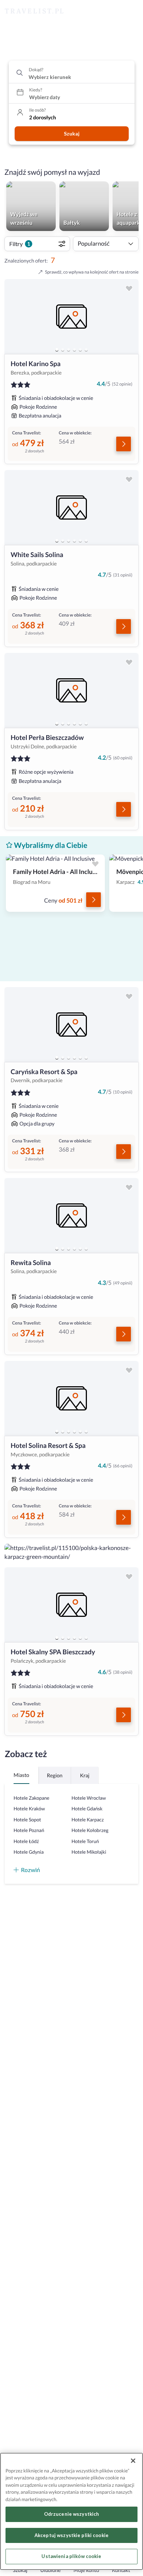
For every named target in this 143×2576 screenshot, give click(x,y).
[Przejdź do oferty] (124, 444)
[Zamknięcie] (133, 2461)
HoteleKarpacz (88, 1820)
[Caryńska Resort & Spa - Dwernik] (71, 1025)
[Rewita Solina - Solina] (71, 1215)
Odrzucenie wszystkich (72, 2514)
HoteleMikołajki (89, 1852)
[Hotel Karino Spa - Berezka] (71, 317)
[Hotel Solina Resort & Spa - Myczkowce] (71, 1398)
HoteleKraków (29, 1809)
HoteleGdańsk (87, 1809)
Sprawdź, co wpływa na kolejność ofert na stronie (92, 272)
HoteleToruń (85, 1841)
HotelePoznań (29, 1830)
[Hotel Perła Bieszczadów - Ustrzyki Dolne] (71, 690)
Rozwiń (30, 1870)
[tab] (57, 350)
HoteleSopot (27, 1820)
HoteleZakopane (32, 1798)
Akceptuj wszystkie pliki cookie (71, 2535)
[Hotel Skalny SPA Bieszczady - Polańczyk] (71, 1605)
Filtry (20, 244)
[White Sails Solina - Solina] (71, 507)
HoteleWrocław (89, 1798)
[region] (71, 317)
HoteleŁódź (26, 1841)
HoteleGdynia (29, 1852)
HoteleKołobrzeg (90, 1830)
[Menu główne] (131, 11)
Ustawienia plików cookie (71, 2556)
